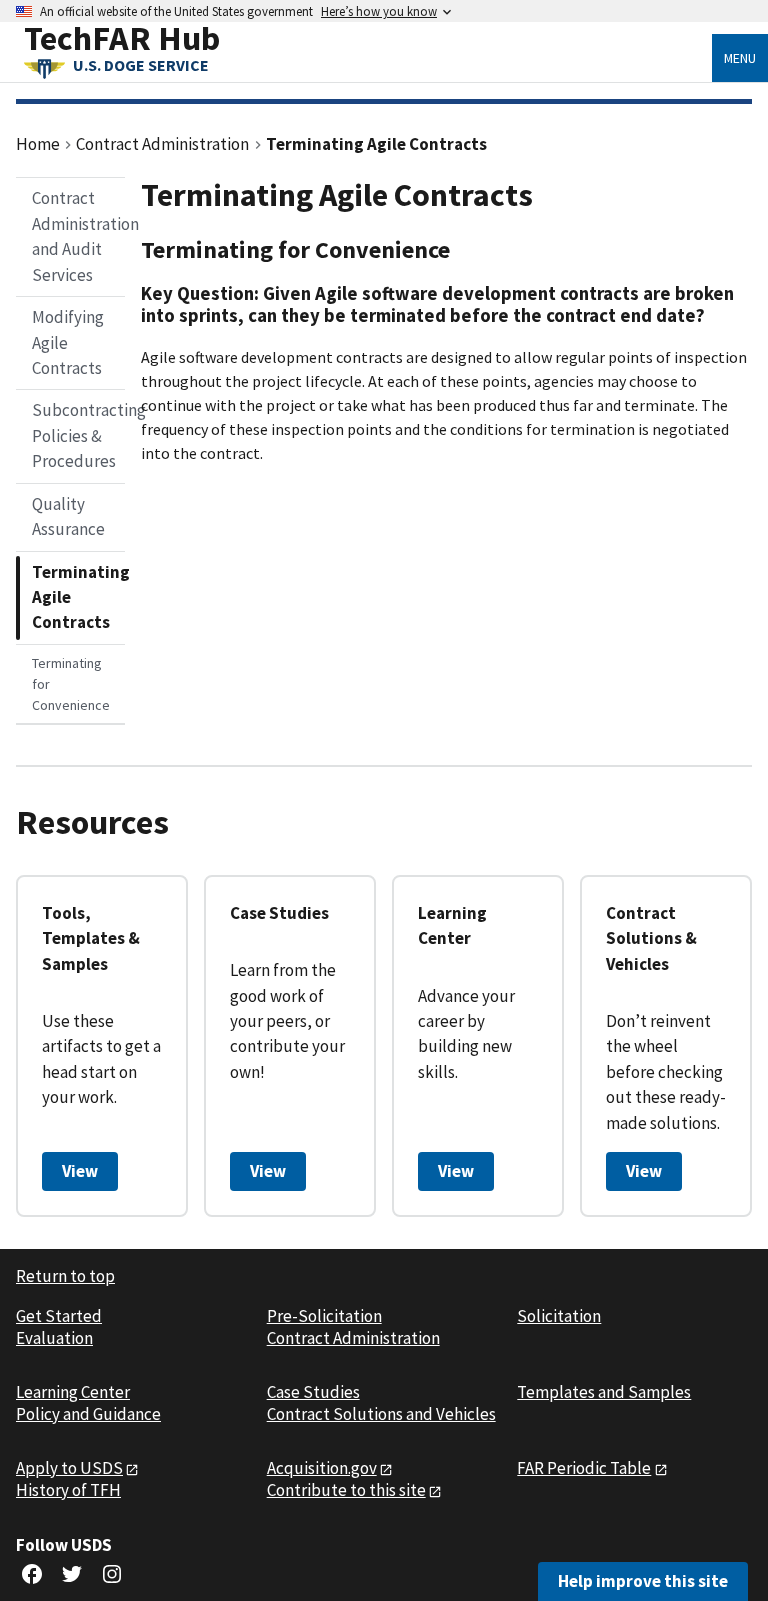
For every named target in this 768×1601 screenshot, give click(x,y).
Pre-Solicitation (324, 1316)
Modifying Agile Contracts (68, 342)
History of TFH (68, 1490)
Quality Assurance (68, 516)
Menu (740, 58)
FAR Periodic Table (584, 1468)
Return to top (65, 1276)
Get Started (59, 1316)
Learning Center (73, 1392)
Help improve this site (643, 1581)
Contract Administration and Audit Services (78, 236)
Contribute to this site (346, 1490)
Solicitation (559, 1316)
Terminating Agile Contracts (78, 597)
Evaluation (54, 1338)
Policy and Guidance (88, 1414)
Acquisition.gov (322, 1468)
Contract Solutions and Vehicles (381, 1414)
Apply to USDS (69, 1468)
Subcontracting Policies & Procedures (78, 435)
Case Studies (313, 1392)
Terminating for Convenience (71, 684)
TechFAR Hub (122, 37)
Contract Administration (353, 1338)
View (80, 1171)
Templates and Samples (604, 1392)
